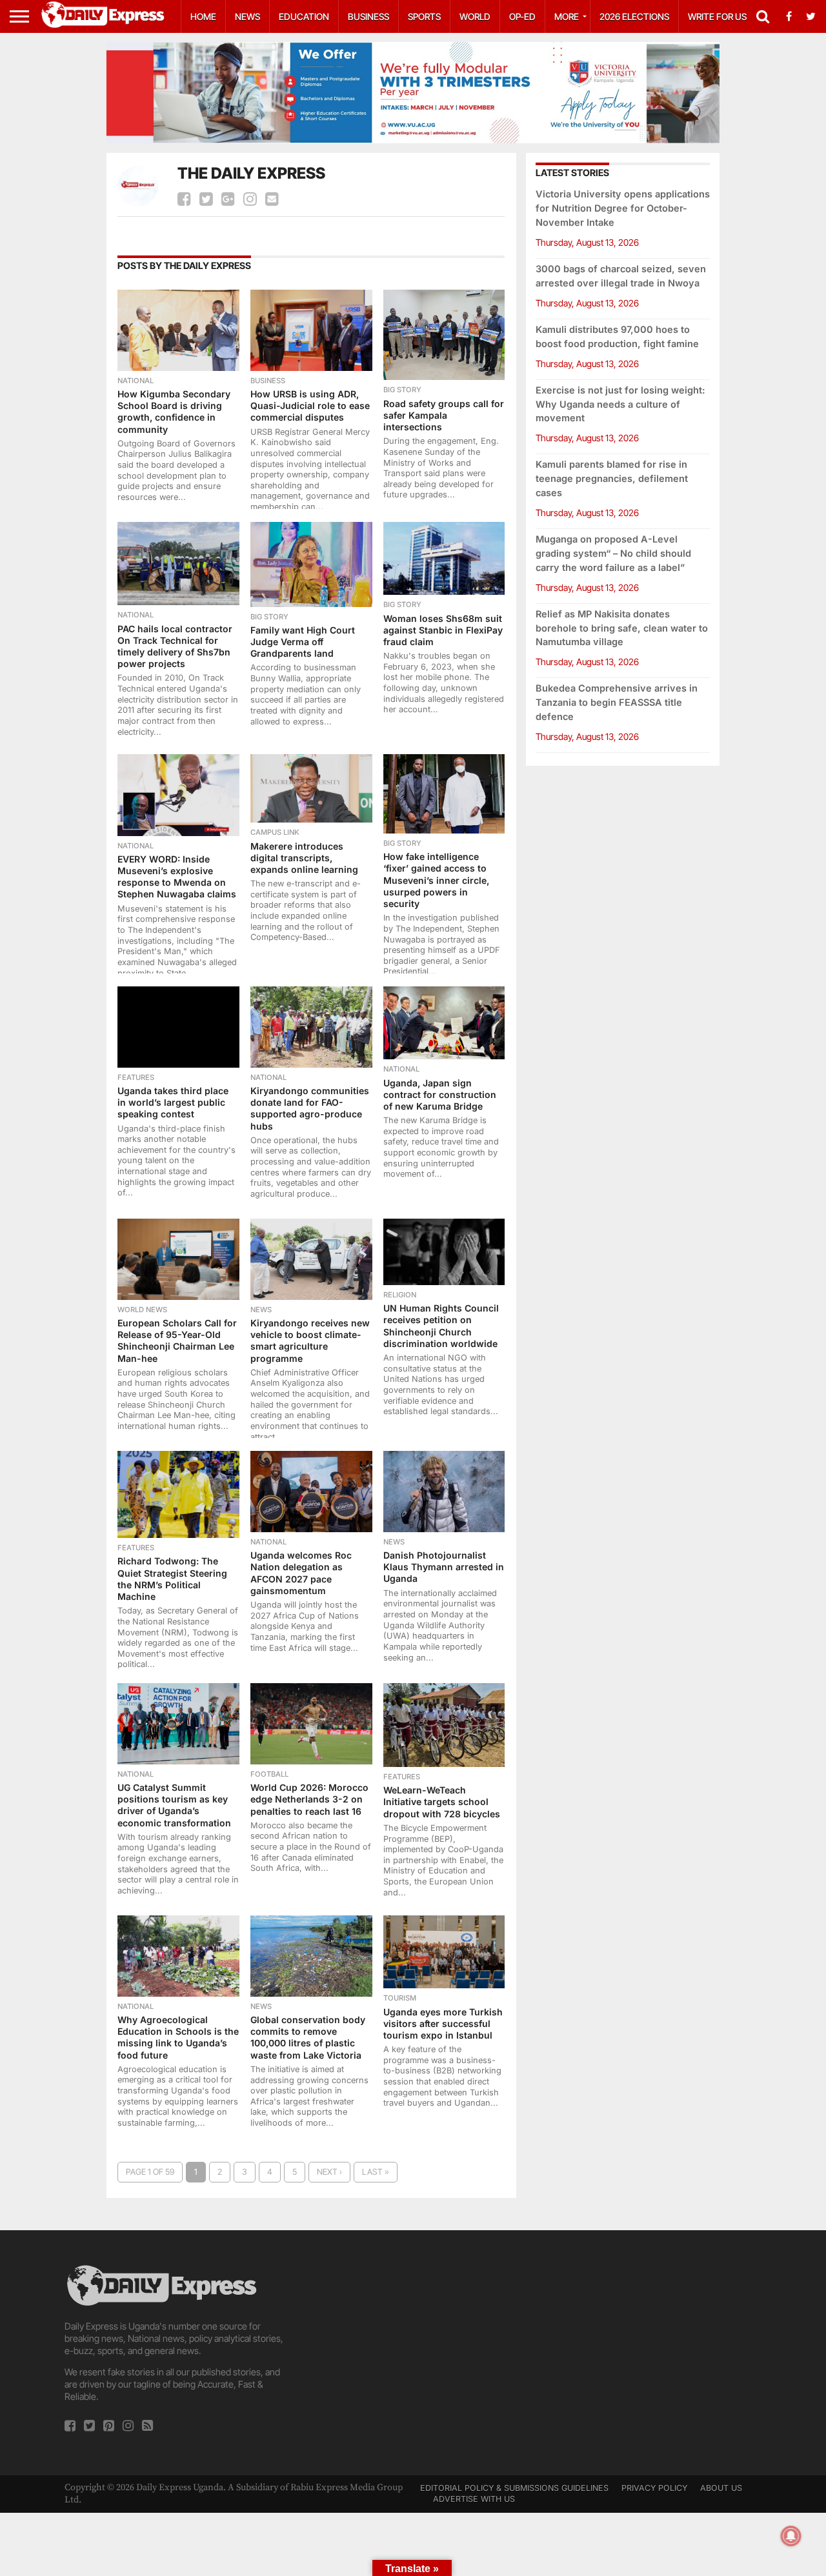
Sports (424, 16)
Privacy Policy (654, 2488)
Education (304, 16)
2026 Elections (634, 16)
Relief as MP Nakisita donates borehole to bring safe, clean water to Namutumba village (622, 628)
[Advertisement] (413, 2353)
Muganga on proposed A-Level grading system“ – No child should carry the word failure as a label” (613, 553)
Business (368, 16)
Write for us (717, 16)
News (247, 16)
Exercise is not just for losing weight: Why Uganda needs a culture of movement (620, 404)
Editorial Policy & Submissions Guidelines (514, 2488)
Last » (376, 2172)
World (475, 16)
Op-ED (522, 16)
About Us (721, 2488)
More (567, 16)
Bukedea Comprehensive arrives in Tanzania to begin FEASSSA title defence (617, 702)
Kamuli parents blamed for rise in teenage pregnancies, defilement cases (612, 478)
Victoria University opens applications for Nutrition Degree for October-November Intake (623, 208)
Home (203, 16)
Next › (329, 2172)
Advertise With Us (474, 2499)
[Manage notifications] (791, 2536)
